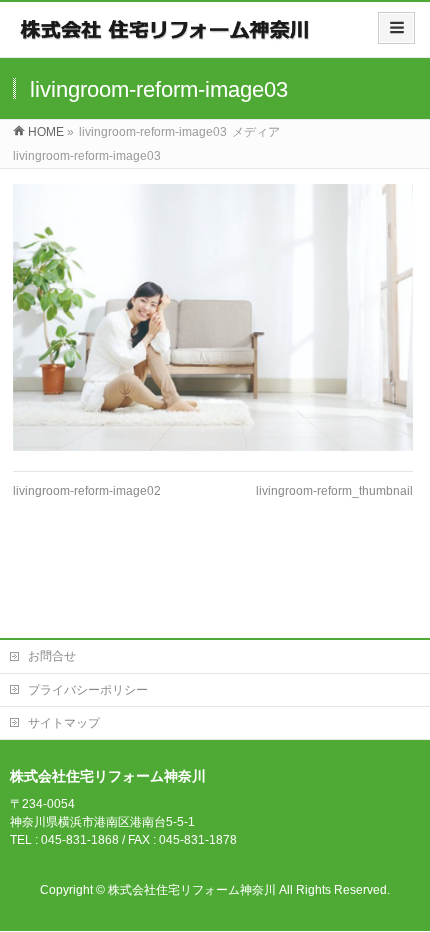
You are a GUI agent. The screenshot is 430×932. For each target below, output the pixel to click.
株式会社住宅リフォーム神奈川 (192, 890)
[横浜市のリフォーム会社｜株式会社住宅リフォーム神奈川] (166, 36)
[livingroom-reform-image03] (213, 317)
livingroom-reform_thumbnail (334, 491)
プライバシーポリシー (88, 690)
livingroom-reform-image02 (87, 491)
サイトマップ (64, 723)
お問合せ (52, 656)
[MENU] (396, 28)
